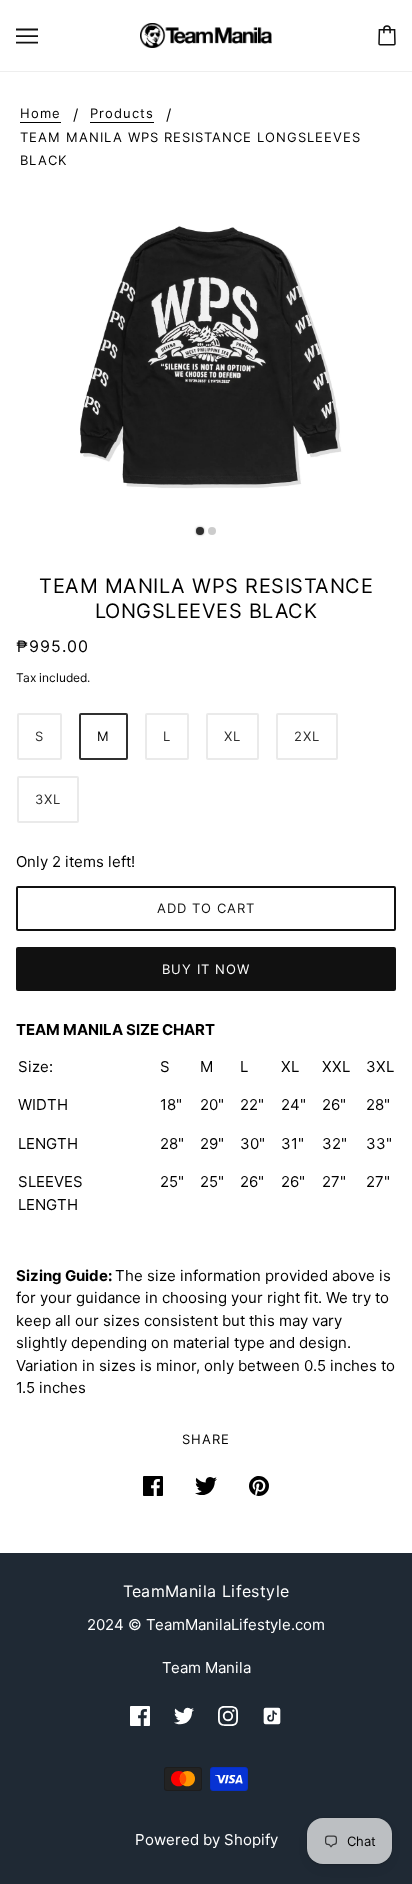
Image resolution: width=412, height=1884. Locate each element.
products (122, 114)
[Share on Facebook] (153, 1486)
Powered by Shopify (206, 1839)
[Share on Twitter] (206, 1486)
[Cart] (387, 35)
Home (40, 114)
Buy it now (206, 969)
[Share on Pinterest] (259, 1486)
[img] (140, 1716)
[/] (206, 33)
